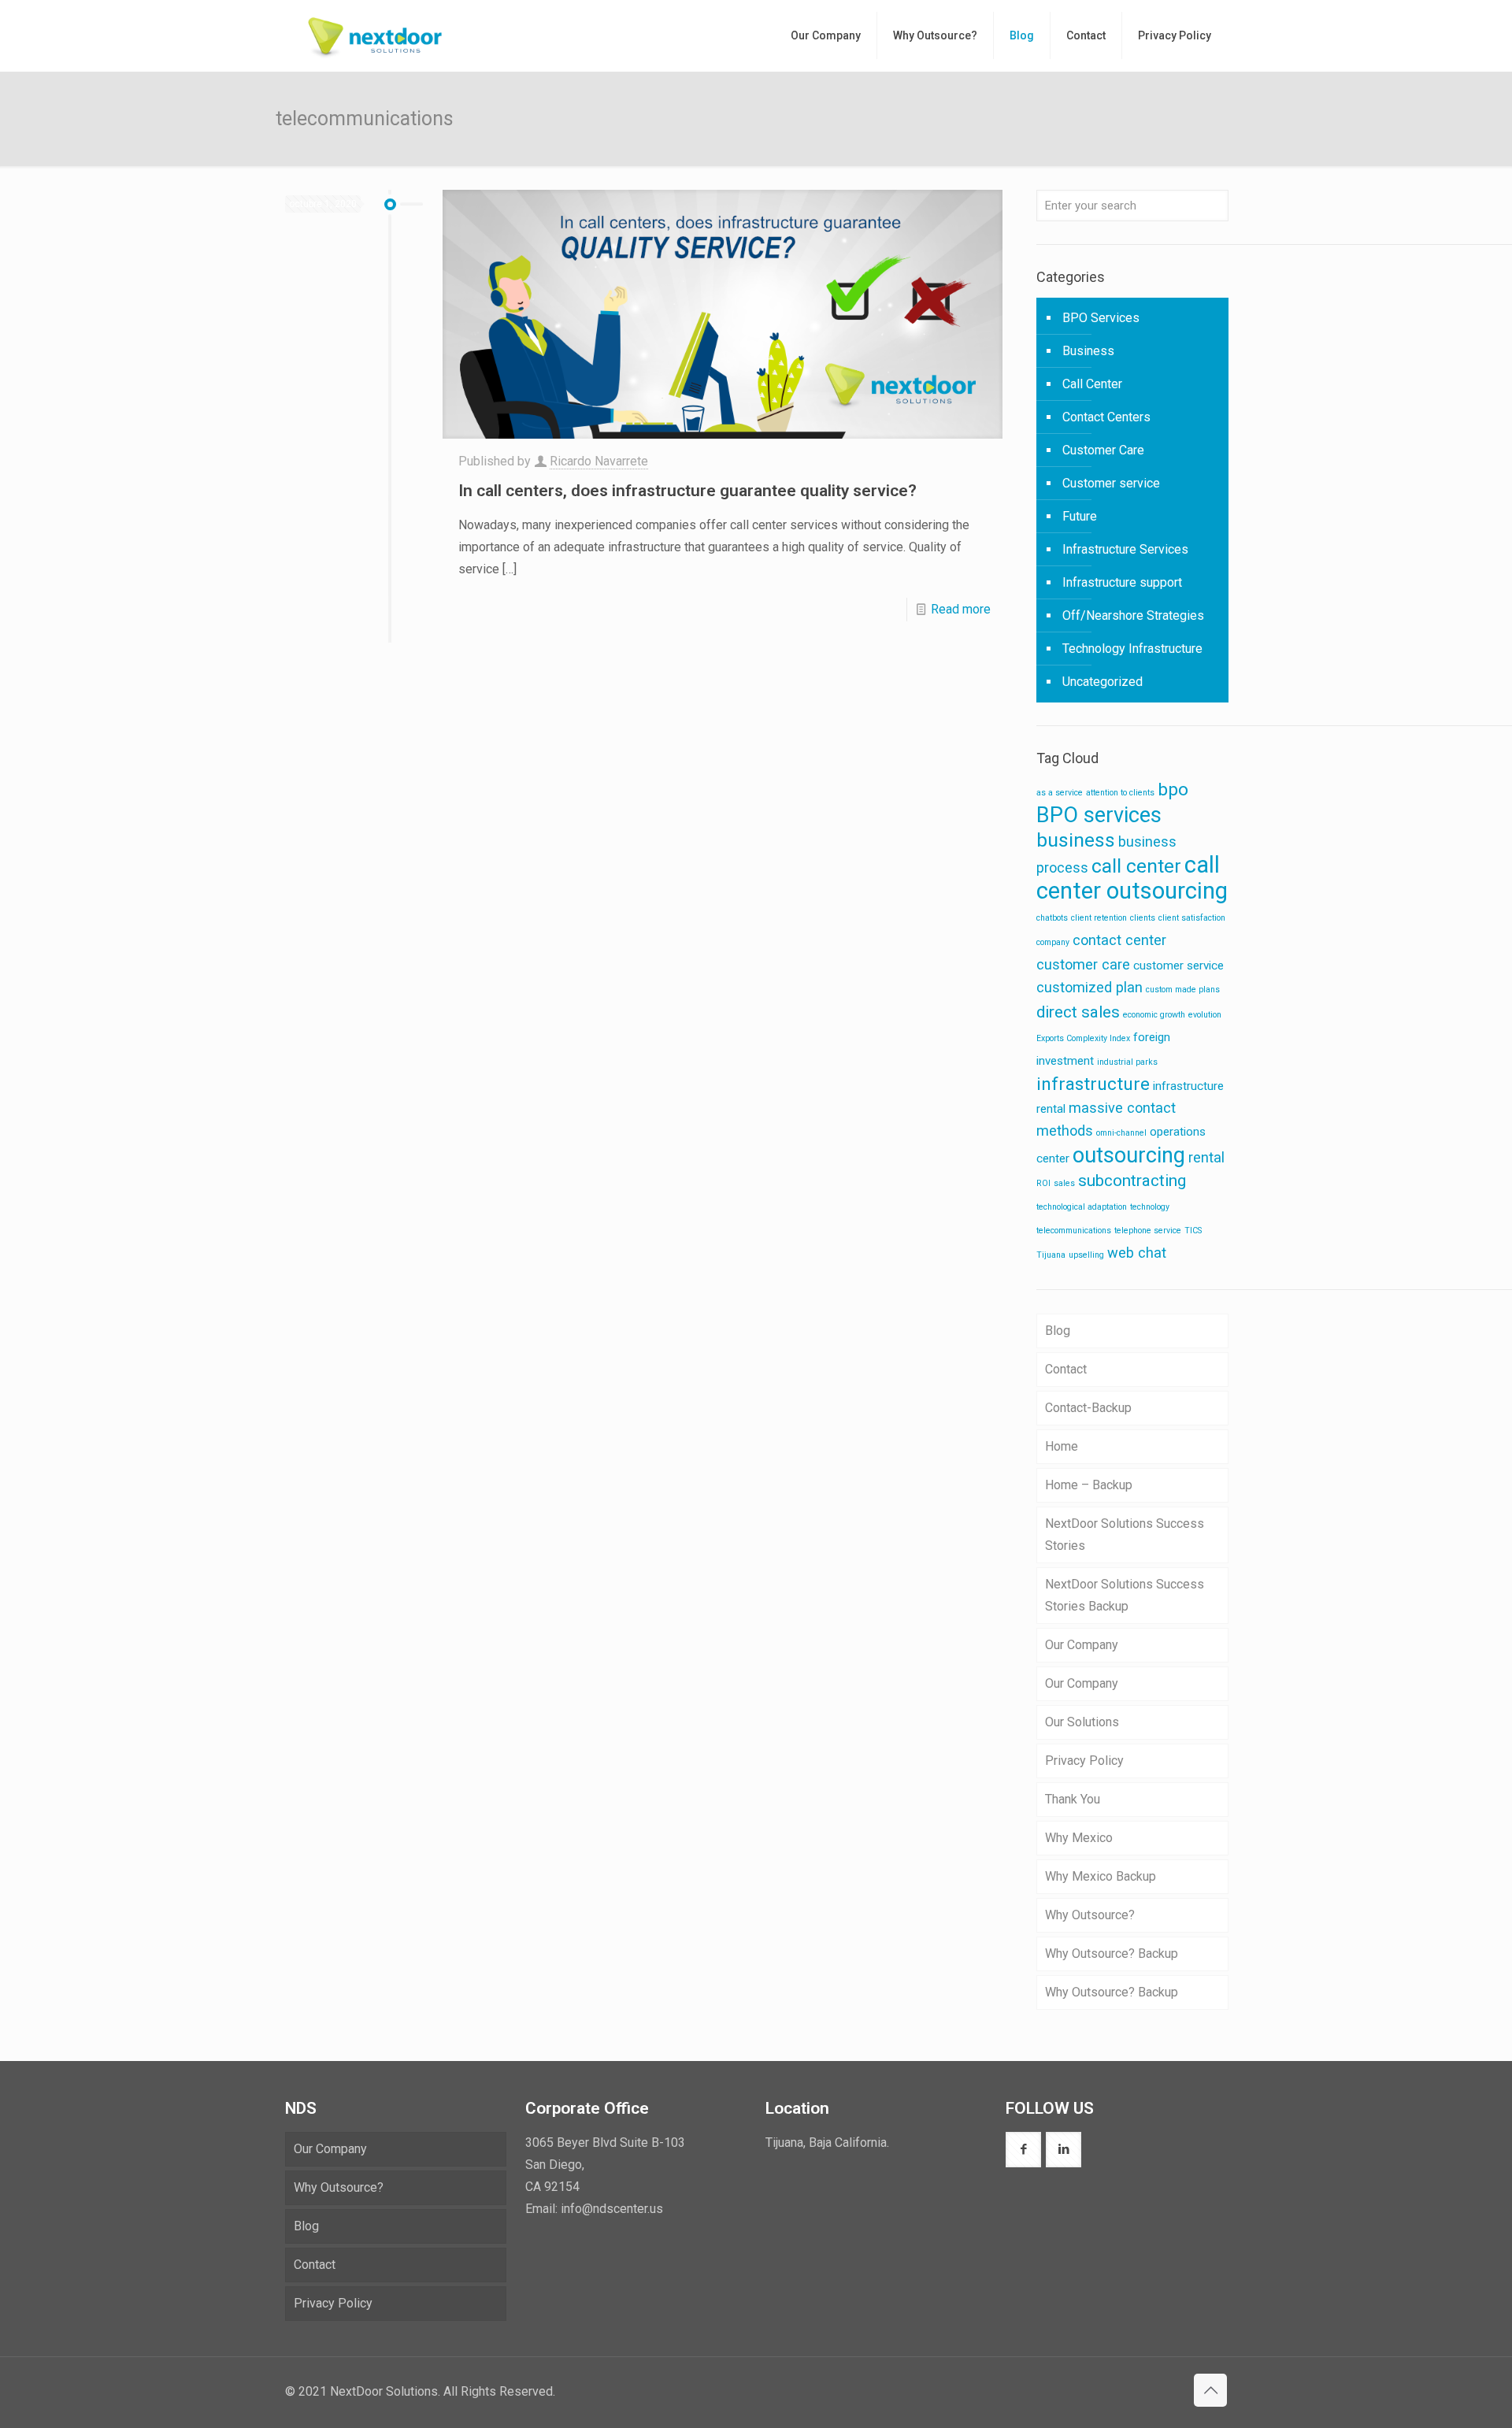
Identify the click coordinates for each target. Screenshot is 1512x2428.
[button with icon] (1023, 2150)
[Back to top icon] (1210, 2390)
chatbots (1052, 918)
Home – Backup (1089, 1485)
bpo (1173, 790)
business (1076, 840)
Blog (1058, 1331)
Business (1088, 351)
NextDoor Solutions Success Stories (1125, 1535)
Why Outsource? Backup (1112, 1954)
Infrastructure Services (1125, 549)
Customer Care (1103, 450)
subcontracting (1132, 1181)
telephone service (1148, 1231)
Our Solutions (1082, 1722)
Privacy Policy (1084, 1761)
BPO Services (1101, 318)
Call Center (1092, 384)
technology (1150, 1207)
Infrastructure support (1122, 582)
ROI (1043, 1183)
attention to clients (1120, 793)
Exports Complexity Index (1083, 1038)
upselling (1086, 1255)
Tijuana (1051, 1255)
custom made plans (1183, 990)
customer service (1178, 966)
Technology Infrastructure (1132, 649)
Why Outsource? (1090, 1915)
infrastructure (1093, 1084)
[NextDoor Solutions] (375, 35)
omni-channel (1121, 1133)
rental (1206, 1157)
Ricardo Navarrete (599, 461)
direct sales (1078, 1012)
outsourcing (1129, 1155)
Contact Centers (1106, 417)
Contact (1066, 1369)
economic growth (1154, 1015)
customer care (1083, 964)
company (1053, 942)
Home (1062, 1446)
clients (1143, 918)
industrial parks (1127, 1062)
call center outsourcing (1132, 878)
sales (1064, 1183)
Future (1080, 516)
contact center (1119, 940)
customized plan (1090, 987)
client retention (1099, 918)
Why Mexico (1079, 1838)
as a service (1060, 793)
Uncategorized (1102, 682)
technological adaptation (1082, 1207)
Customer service (1111, 483)
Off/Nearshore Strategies (1133, 615)
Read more (961, 609)
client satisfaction (1192, 918)
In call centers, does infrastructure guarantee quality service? (687, 491)
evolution (1205, 1015)
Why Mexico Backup (1101, 1876)
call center (1136, 866)
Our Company (1082, 1645)
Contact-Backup (1088, 1408)
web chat (1137, 1253)
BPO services (1099, 815)
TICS (1193, 1231)
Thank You (1073, 1799)
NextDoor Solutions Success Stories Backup (1125, 1595)
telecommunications (1074, 1231)
